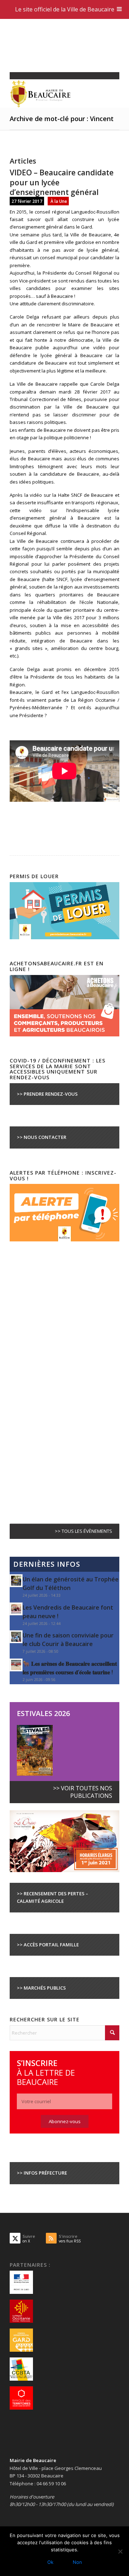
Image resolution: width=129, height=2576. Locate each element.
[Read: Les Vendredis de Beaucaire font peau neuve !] (16, 1609)
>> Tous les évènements (83, 1531)
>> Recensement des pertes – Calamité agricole (52, 1897)
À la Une (59, 201)
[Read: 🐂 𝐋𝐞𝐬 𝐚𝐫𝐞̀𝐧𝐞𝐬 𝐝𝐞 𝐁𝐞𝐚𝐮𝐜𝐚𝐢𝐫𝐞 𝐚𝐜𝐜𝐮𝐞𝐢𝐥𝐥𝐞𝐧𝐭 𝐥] (16, 1665)
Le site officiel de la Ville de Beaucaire (65, 9)
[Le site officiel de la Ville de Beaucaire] (54, 94)
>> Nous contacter (42, 1137)
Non (77, 2562)
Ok (50, 2562)
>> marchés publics (41, 1988)
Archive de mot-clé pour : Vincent (62, 119)
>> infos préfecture (42, 2173)
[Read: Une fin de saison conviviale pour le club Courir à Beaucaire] (16, 1637)
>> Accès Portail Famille (48, 1945)
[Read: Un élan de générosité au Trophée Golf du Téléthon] (16, 1581)
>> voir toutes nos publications (83, 1792)
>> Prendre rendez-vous (47, 1094)
